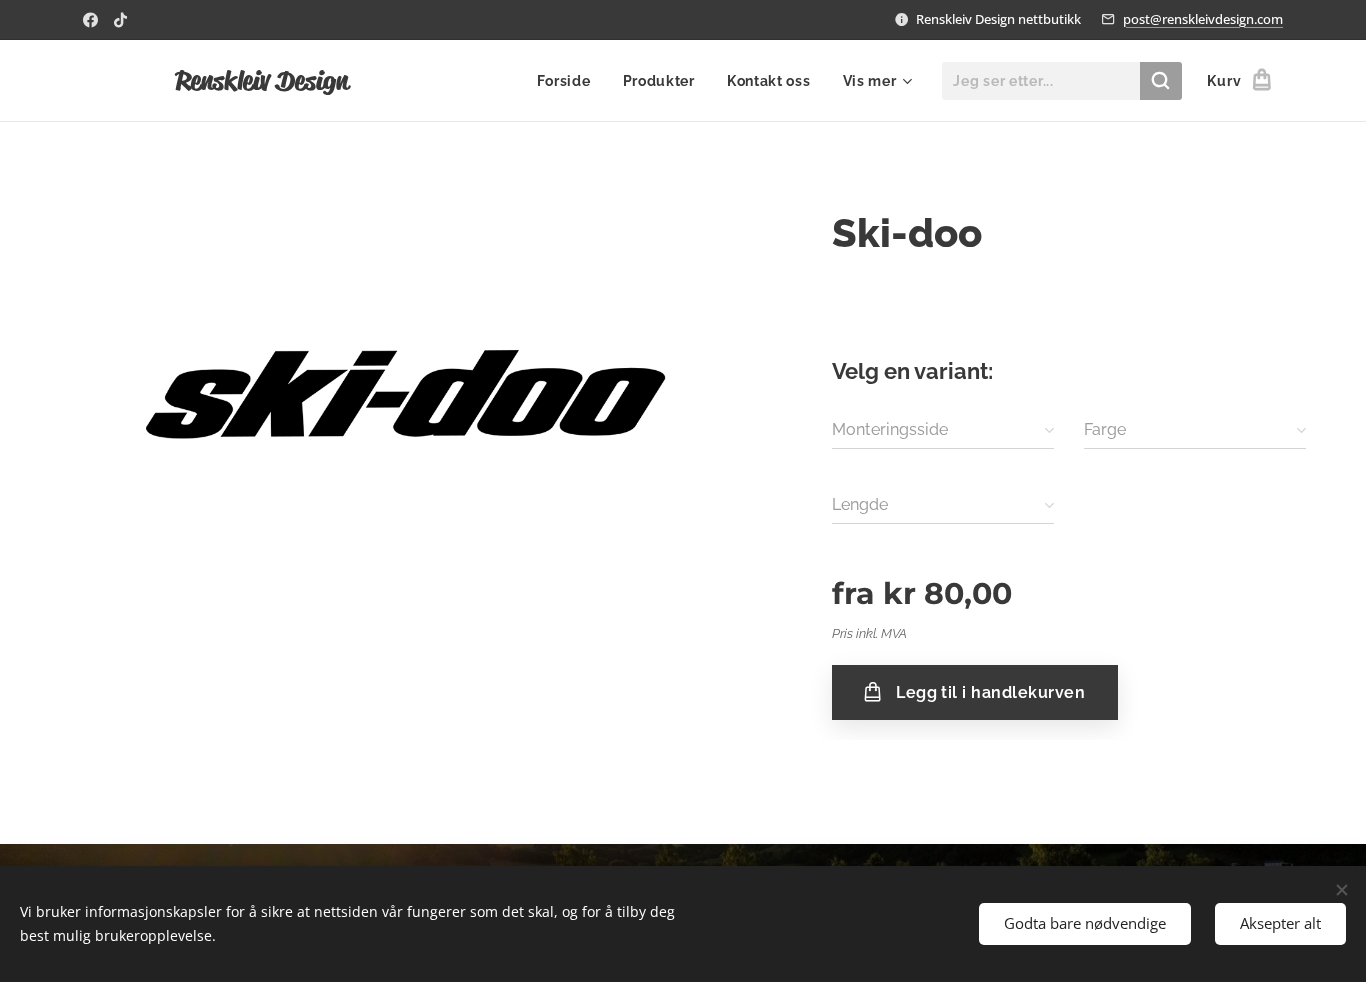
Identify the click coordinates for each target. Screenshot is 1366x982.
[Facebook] (90, 20)
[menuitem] (569, 81)
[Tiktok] (120, 20)
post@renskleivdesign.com (1203, 19)
